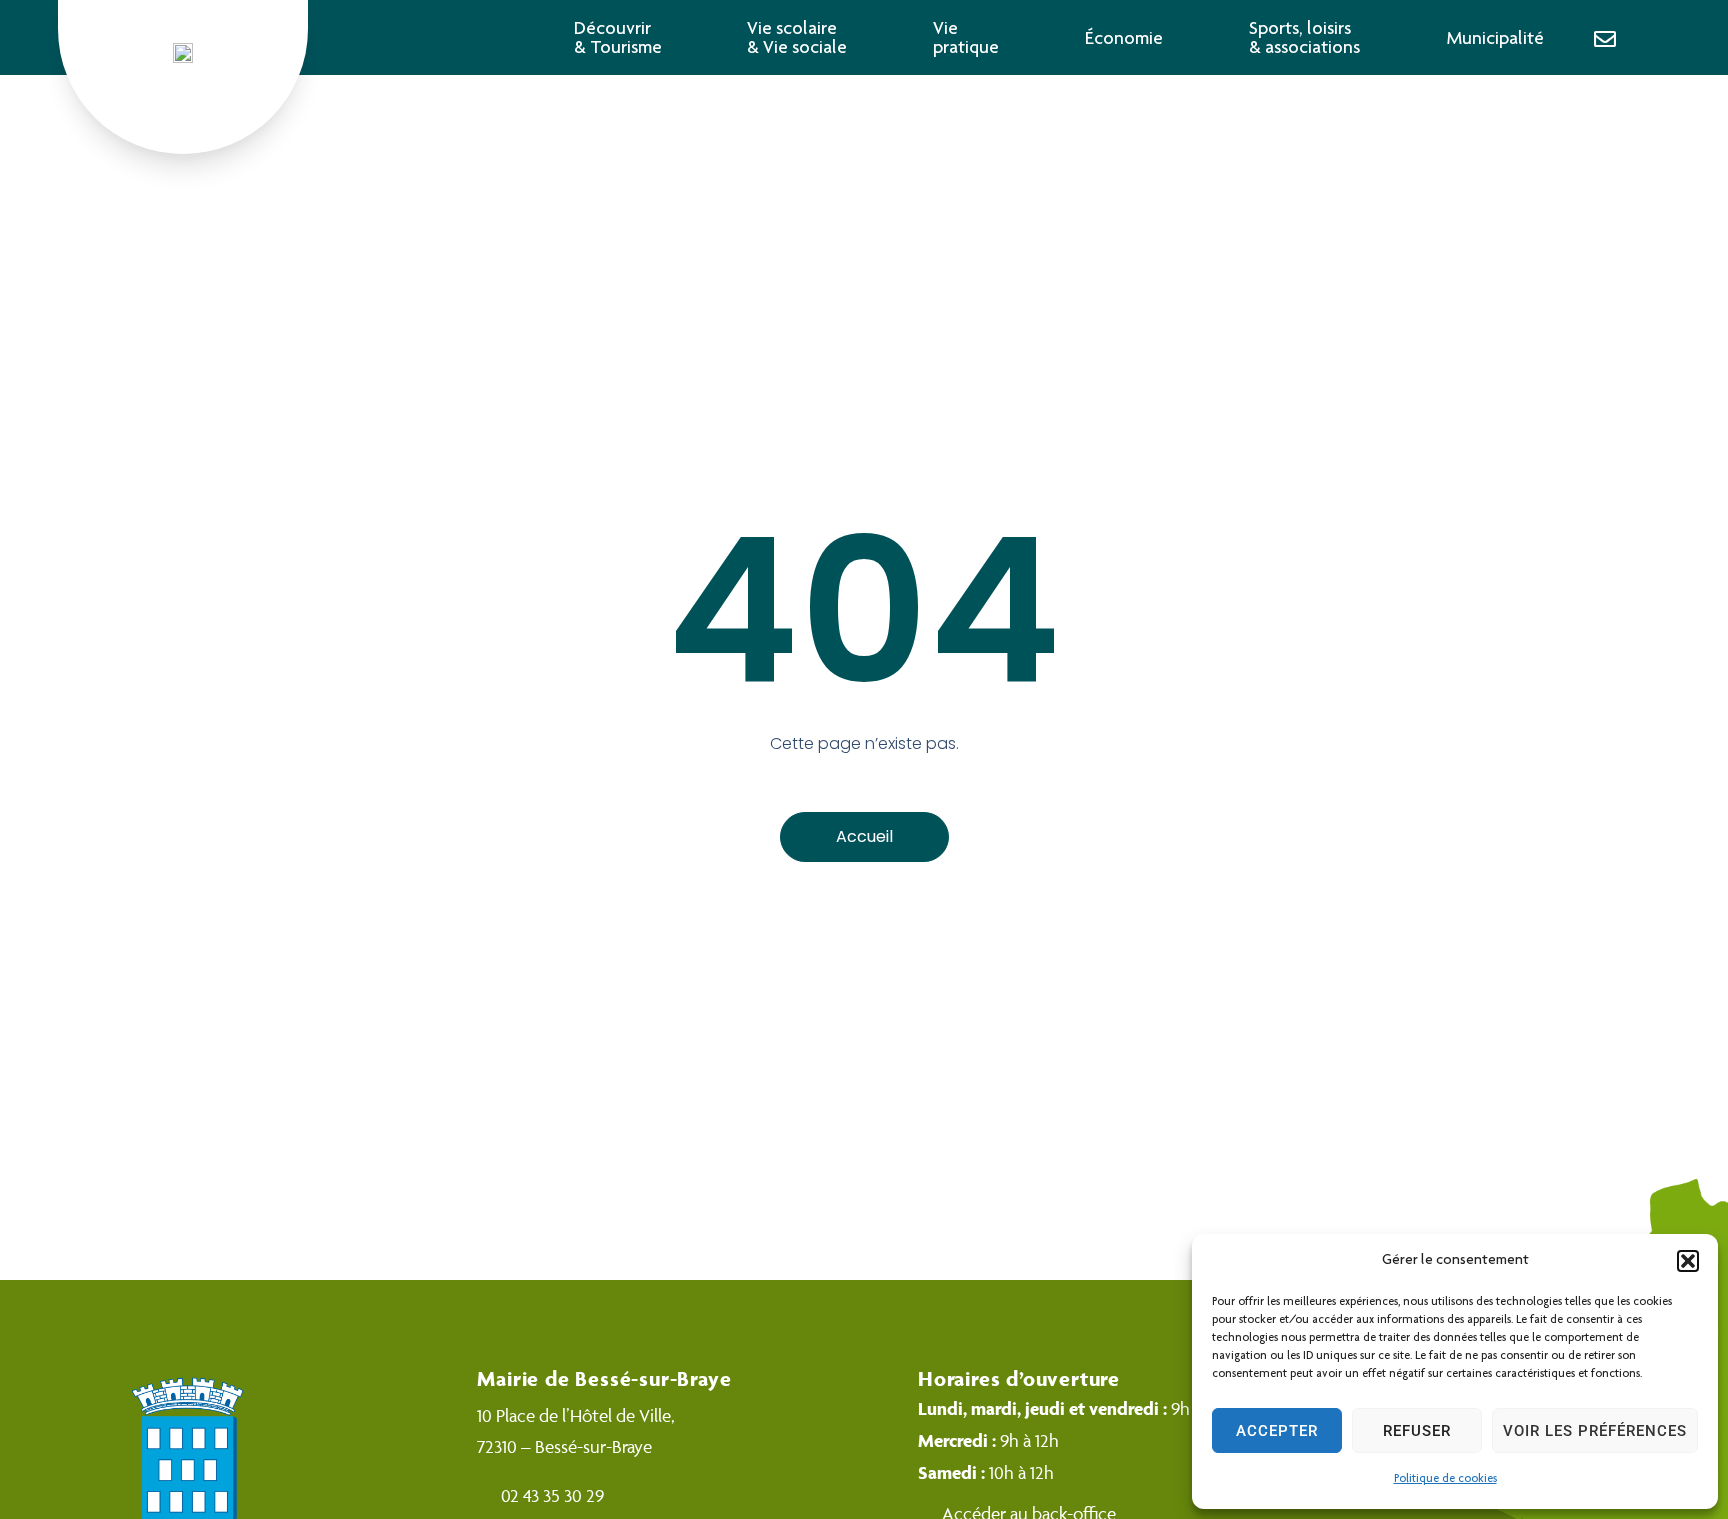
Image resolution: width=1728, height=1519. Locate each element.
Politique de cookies (1445, 1479)
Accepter (1277, 1431)
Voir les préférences (1595, 1431)
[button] (1688, 1261)
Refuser (1417, 1431)
